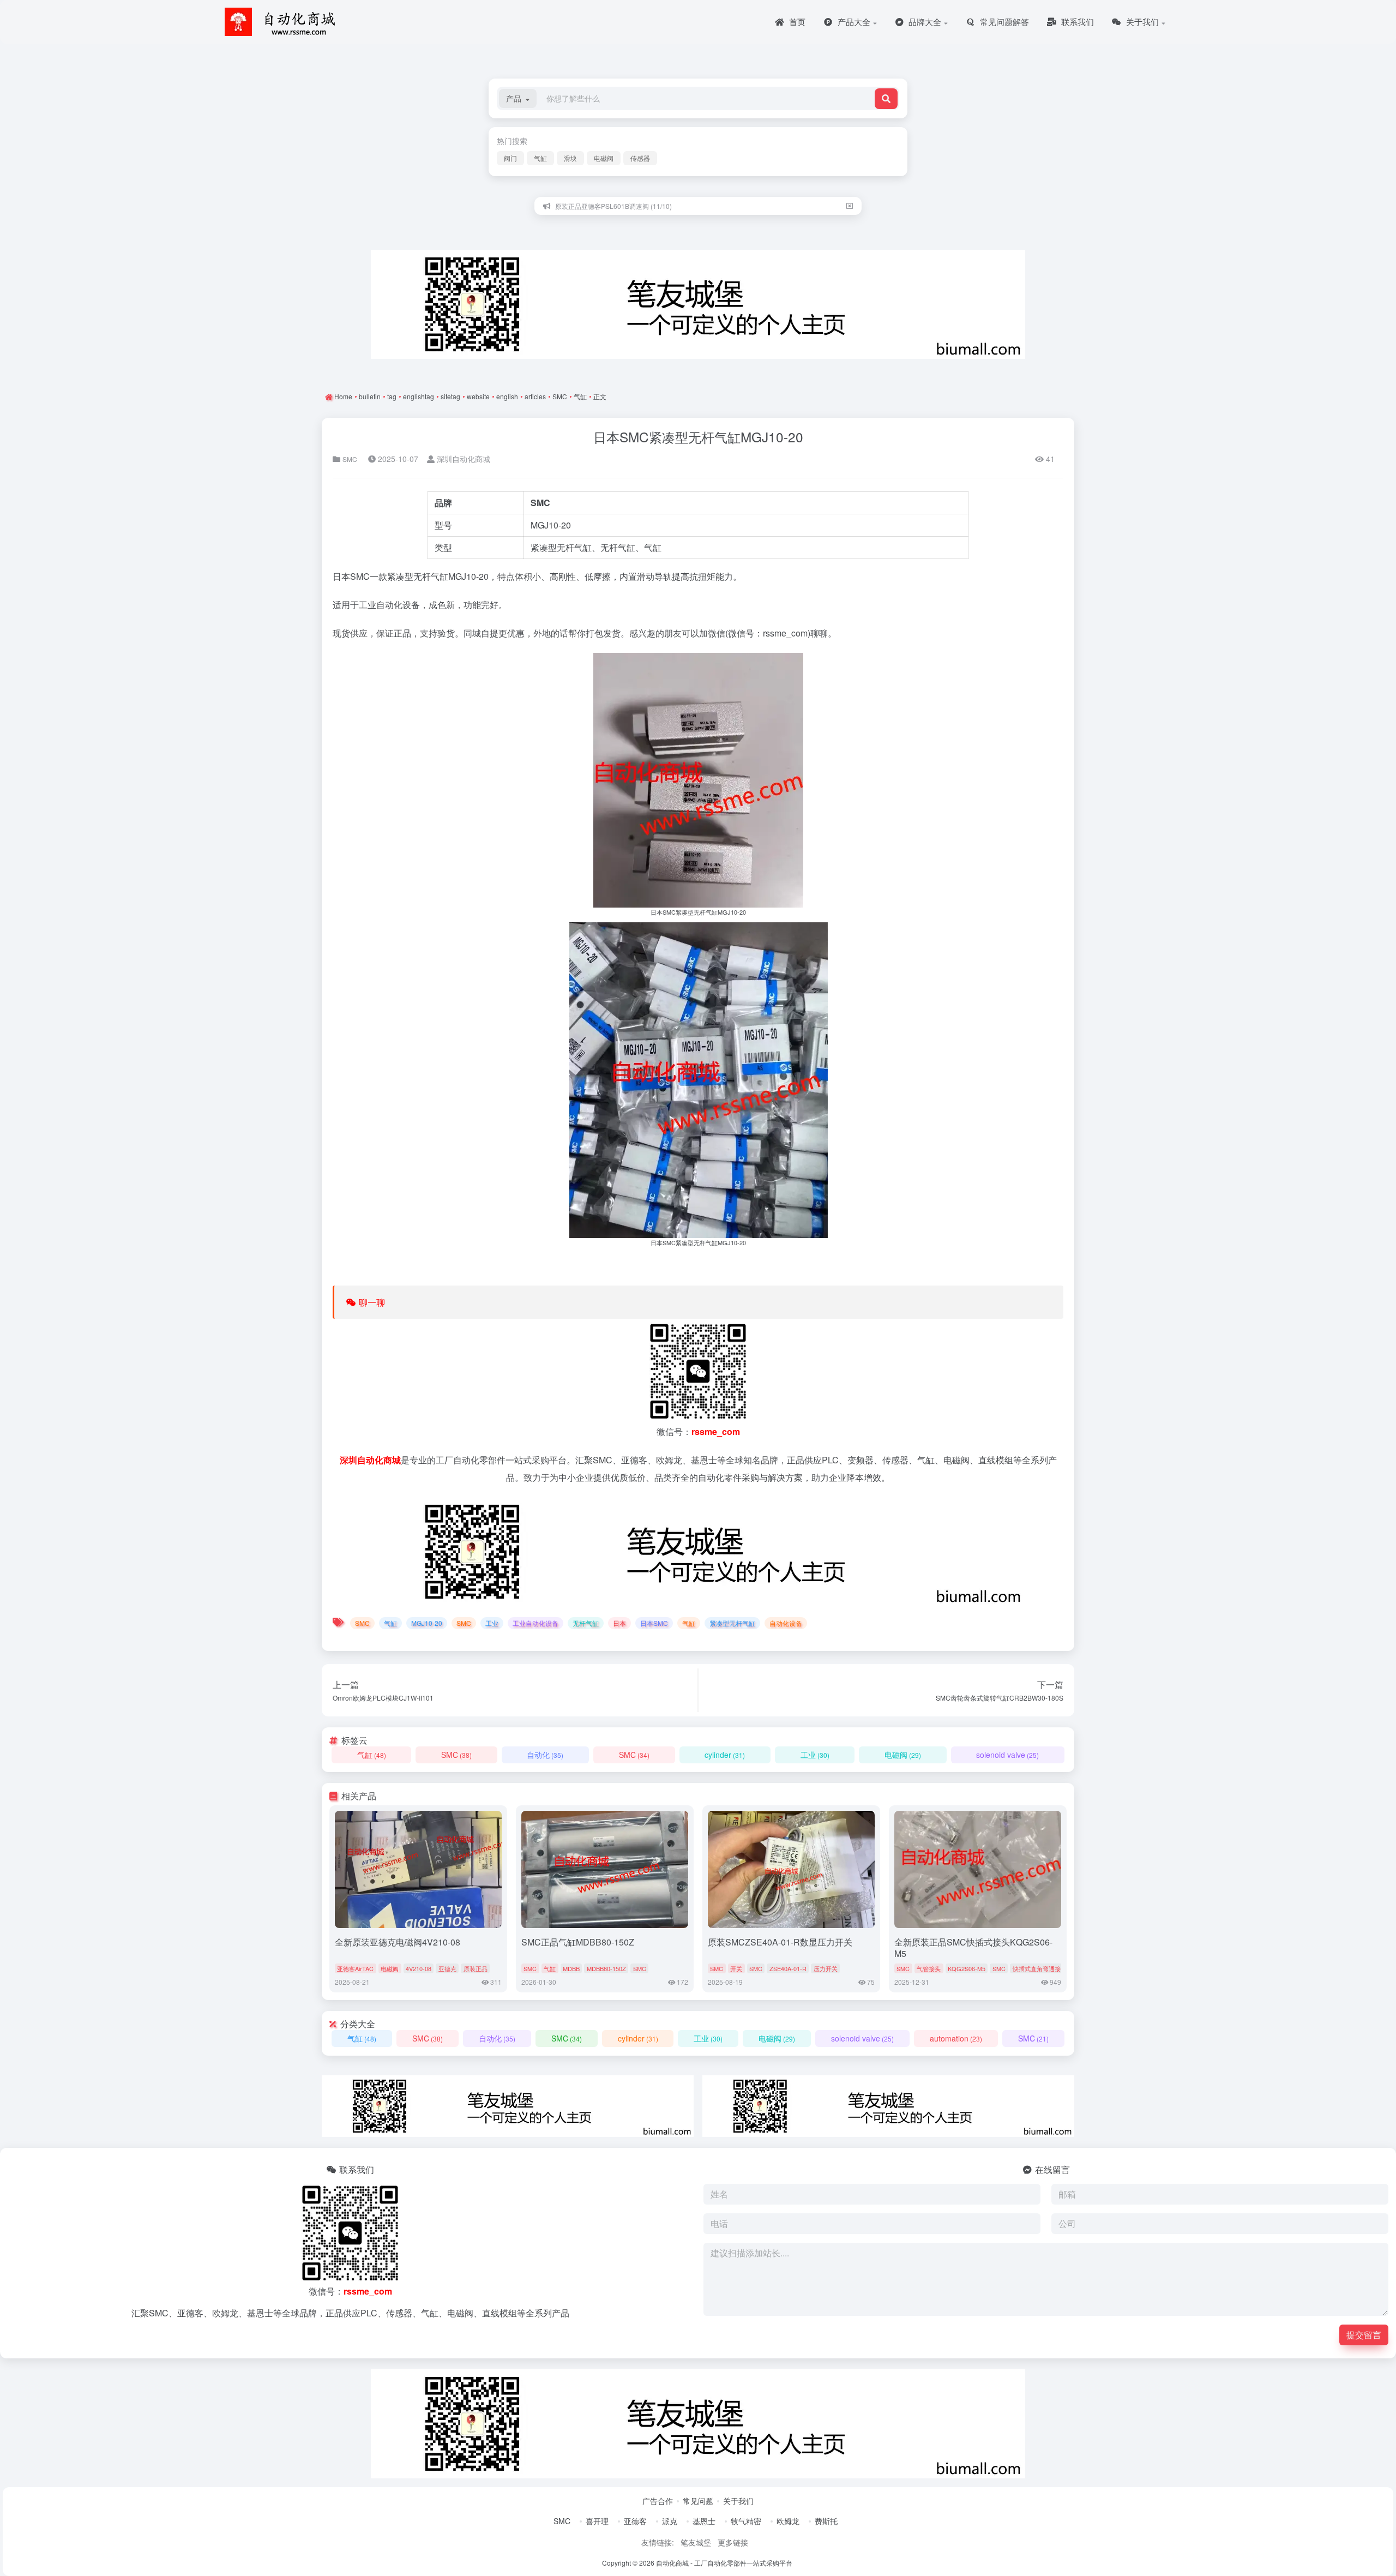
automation (956, 2038)
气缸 (540, 158)
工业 (368, 605)
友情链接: (658, 2542)
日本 (341, 576)
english (507, 396)
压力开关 (826, 1968)
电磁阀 (604, 158)
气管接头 (929, 1968)
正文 (600, 396)
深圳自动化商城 (462, 459)
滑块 (570, 158)
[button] (518, 98)
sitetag (450, 396)
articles (535, 396)
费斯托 (826, 2521)
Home (342, 396)
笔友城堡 (696, 2542)
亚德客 (635, 2521)
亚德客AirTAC (355, 1968)
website (478, 396)
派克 (670, 2521)
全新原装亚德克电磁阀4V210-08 (398, 1942)
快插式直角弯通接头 (1040, 1968)
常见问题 (698, 2501)
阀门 (510, 158)
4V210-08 (419, 1968)
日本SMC (654, 1623)
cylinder (725, 1755)
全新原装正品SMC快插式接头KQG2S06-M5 (973, 1948)
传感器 (640, 158)
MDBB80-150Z (606, 1968)
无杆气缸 (618, 547)
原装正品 (476, 1968)
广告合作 (658, 2501)
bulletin (370, 396)
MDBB (571, 1968)
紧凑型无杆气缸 (418, 576)
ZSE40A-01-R (788, 1968)
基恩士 (704, 2521)
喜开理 (597, 2521)
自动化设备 (398, 605)
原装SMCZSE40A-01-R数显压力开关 (780, 1942)
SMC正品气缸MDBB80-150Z (578, 1942)
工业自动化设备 (535, 1623)
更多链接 (733, 2542)
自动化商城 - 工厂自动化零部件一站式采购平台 (724, 2563)
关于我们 (738, 2501)
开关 (736, 1968)
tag (392, 396)
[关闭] (850, 206)
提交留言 (1364, 2335)
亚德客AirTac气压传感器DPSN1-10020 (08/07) (624, 206)
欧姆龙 (788, 2521)
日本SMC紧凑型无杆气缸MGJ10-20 (698, 437)
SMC (560, 396)
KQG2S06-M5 (967, 1968)
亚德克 (447, 1968)
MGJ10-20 (551, 525)
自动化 (545, 1755)
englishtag (419, 396)
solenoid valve (1007, 1755)
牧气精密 (746, 2521)
